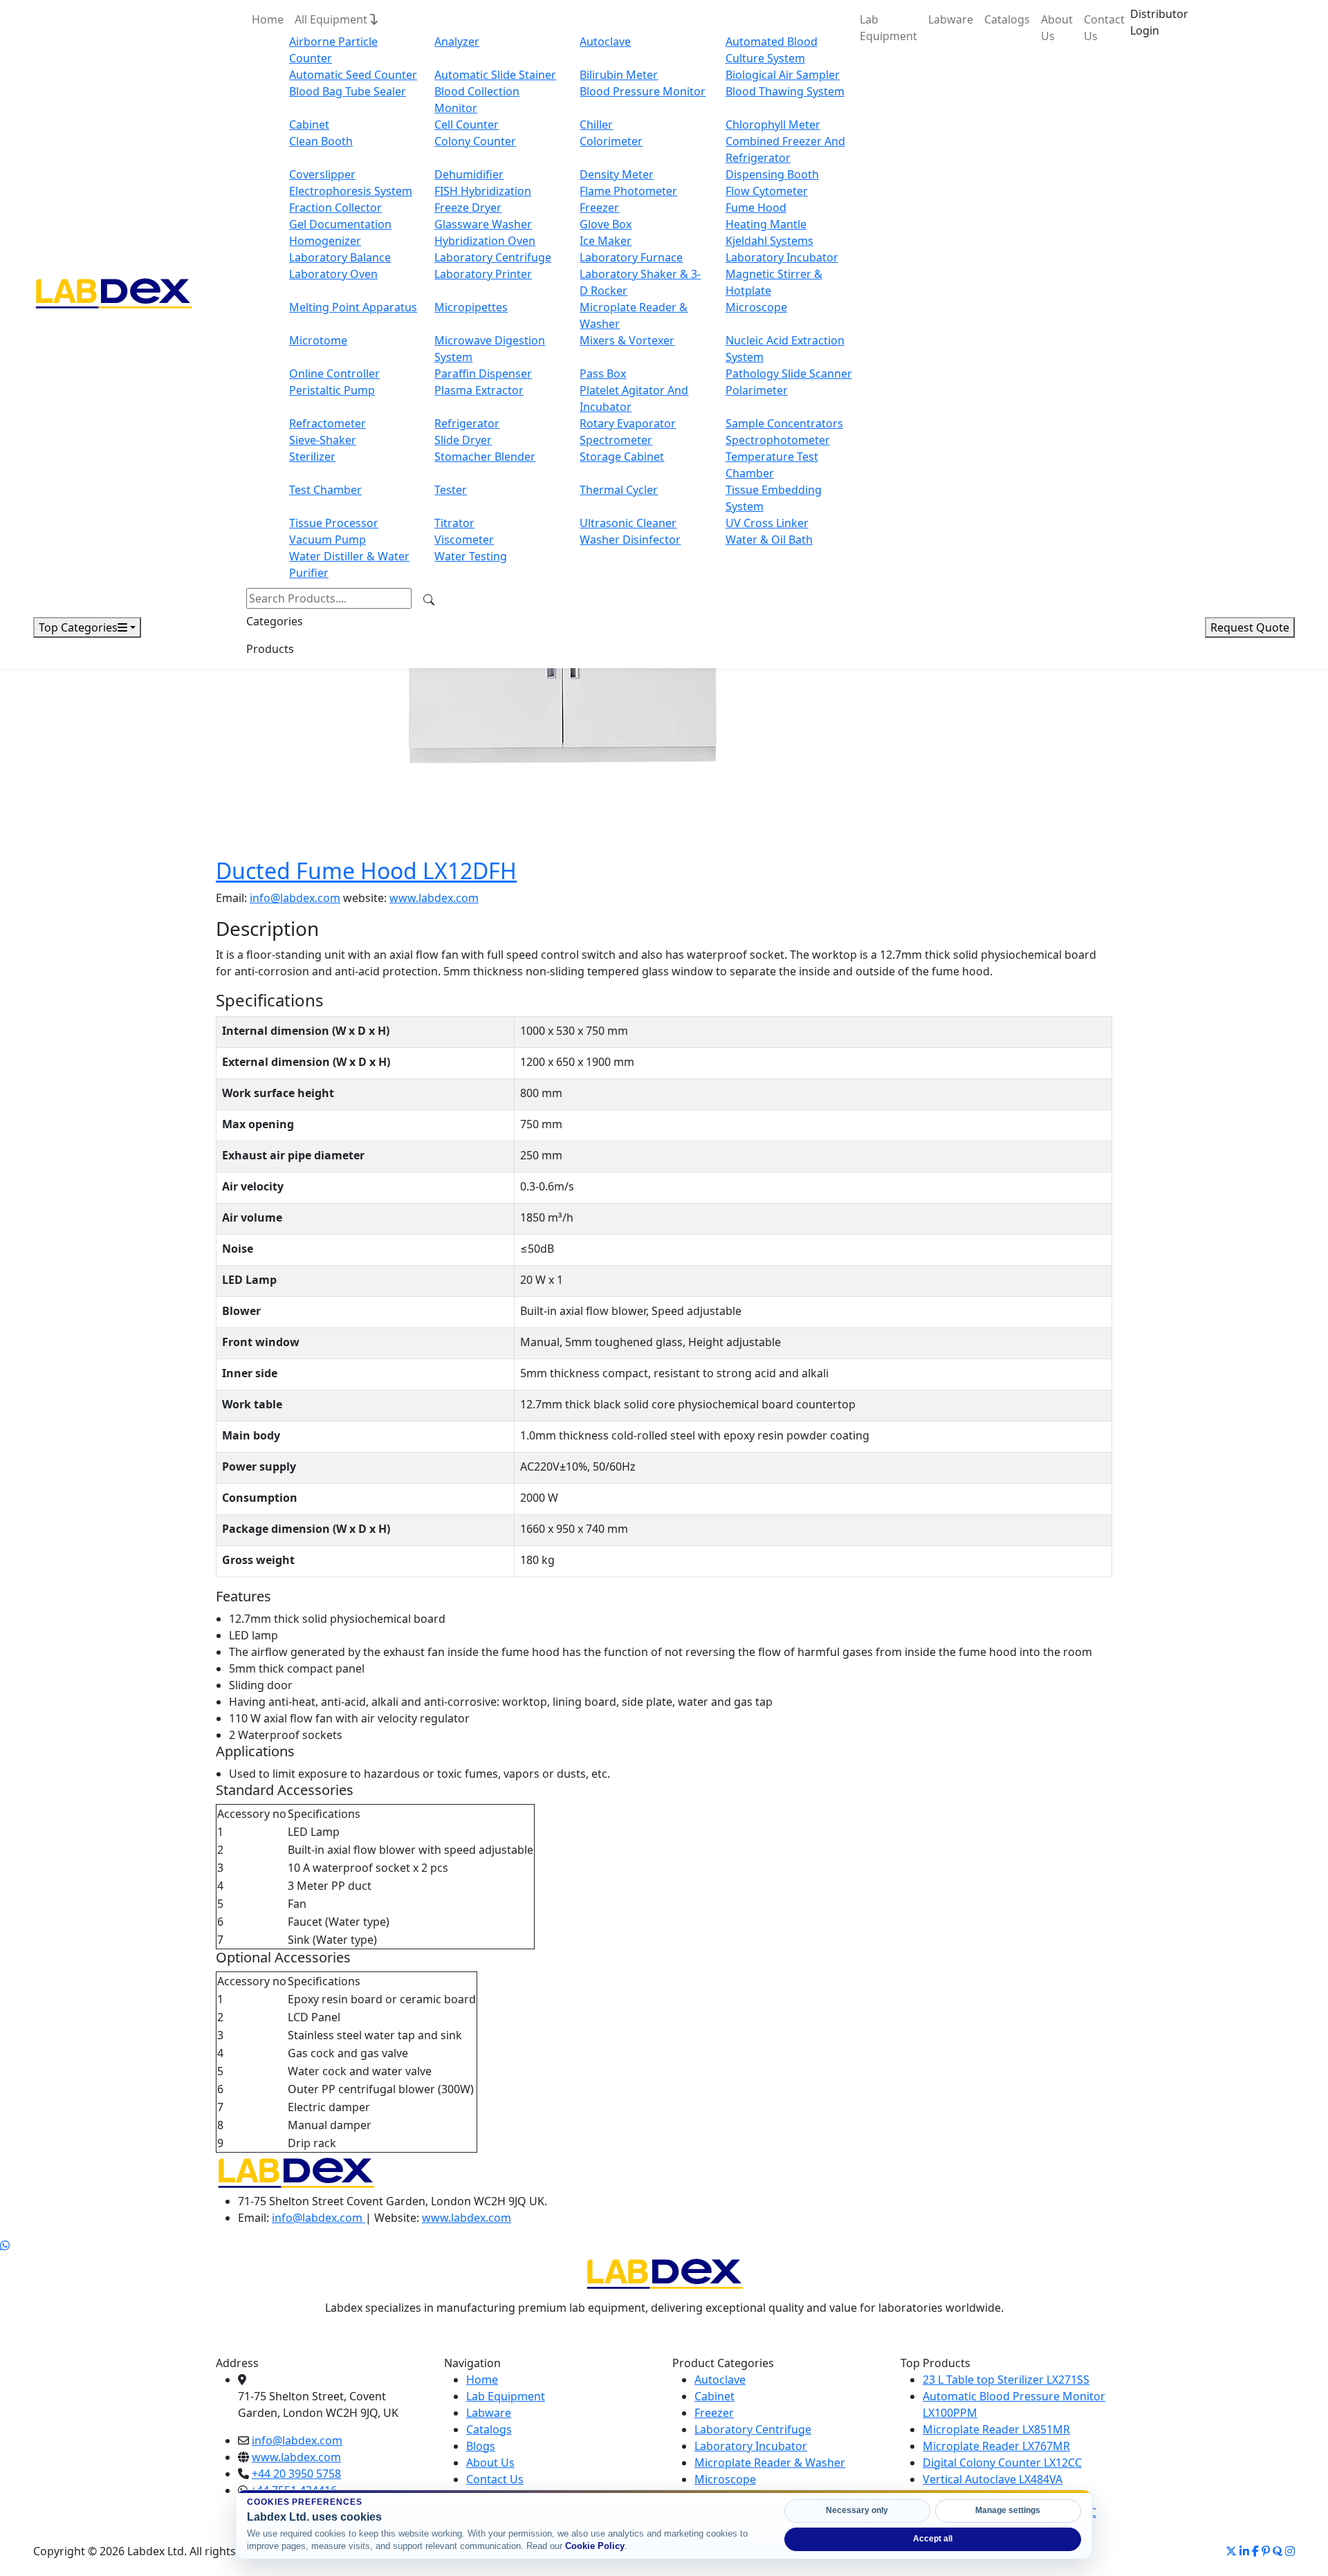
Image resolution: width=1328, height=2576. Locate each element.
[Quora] (1278, 2551)
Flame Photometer (628, 191)
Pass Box (603, 374)
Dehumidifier (469, 174)
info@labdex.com (295, 898)
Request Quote (1250, 627)
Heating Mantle (766, 224)
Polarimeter (757, 390)
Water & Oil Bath (769, 540)
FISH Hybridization (483, 191)
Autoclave (605, 42)
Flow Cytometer (767, 191)
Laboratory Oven (333, 274)
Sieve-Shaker (323, 440)
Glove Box (606, 224)
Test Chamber (325, 490)
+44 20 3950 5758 (296, 2474)
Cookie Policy (595, 2546)
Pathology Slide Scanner (789, 374)
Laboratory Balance (340, 257)
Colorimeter (611, 141)
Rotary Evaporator (628, 423)
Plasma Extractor (479, 390)
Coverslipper (322, 174)
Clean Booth (321, 141)
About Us (1057, 28)
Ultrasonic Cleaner (628, 523)
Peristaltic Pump (332, 390)
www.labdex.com (434, 898)
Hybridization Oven (485, 241)
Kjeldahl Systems (769, 241)
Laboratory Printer (483, 274)
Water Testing (471, 556)
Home (268, 19)
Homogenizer (325, 241)
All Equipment (332, 19)
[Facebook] (1255, 2551)
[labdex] (296, 2171)
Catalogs (1007, 19)
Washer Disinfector (630, 540)
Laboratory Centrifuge (493, 257)
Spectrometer (616, 440)
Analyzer (457, 42)
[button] (1159, 22)
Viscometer (464, 540)
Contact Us (1104, 28)
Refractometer (328, 423)
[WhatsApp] (5, 2245)
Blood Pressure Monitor (643, 91)
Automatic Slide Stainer (495, 75)
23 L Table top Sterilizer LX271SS (1006, 2380)
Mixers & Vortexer (627, 340)
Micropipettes (471, 307)
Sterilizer (312, 457)
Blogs (481, 2446)
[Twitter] (1231, 2551)
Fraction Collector (335, 208)
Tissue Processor (334, 523)
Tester (451, 490)
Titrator (454, 523)
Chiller (596, 125)
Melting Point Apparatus (353, 307)
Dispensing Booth (772, 174)
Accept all (933, 2539)
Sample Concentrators (784, 423)
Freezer (599, 208)
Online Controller (334, 374)
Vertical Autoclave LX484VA (993, 2479)
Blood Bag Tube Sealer (348, 91)
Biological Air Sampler (783, 75)
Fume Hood (756, 208)
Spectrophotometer (778, 440)
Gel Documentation (340, 224)
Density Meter (617, 174)
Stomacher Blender (485, 457)
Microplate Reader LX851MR (996, 2429)
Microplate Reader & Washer (770, 2463)
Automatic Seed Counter (353, 75)
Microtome (318, 340)
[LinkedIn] (1244, 2551)
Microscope (756, 307)
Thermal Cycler (619, 490)
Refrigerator (467, 423)
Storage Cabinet (622, 457)
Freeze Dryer (468, 208)
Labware (951, 19)
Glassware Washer (483, 224)
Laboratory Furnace (631, 257)
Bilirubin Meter (619, 75)
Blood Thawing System (785, 91)
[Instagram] (1290, 2551)
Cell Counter (467, 125)
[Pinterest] (1266, 2551)
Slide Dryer (463, 440)
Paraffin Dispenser (483, 374)
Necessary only (857, 2510)
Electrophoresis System (351, 191)
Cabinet (309, 125)
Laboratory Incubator (782, 257)
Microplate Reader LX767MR (996, 2446)
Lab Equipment (888, 28)
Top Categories (78, 627)
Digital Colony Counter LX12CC (1002, 2463)
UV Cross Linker (767, 523)
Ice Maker (606, 241)
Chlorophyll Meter (773, 125)
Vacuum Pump (328, 540)
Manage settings (1008, 2510)
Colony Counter (475, 141)
